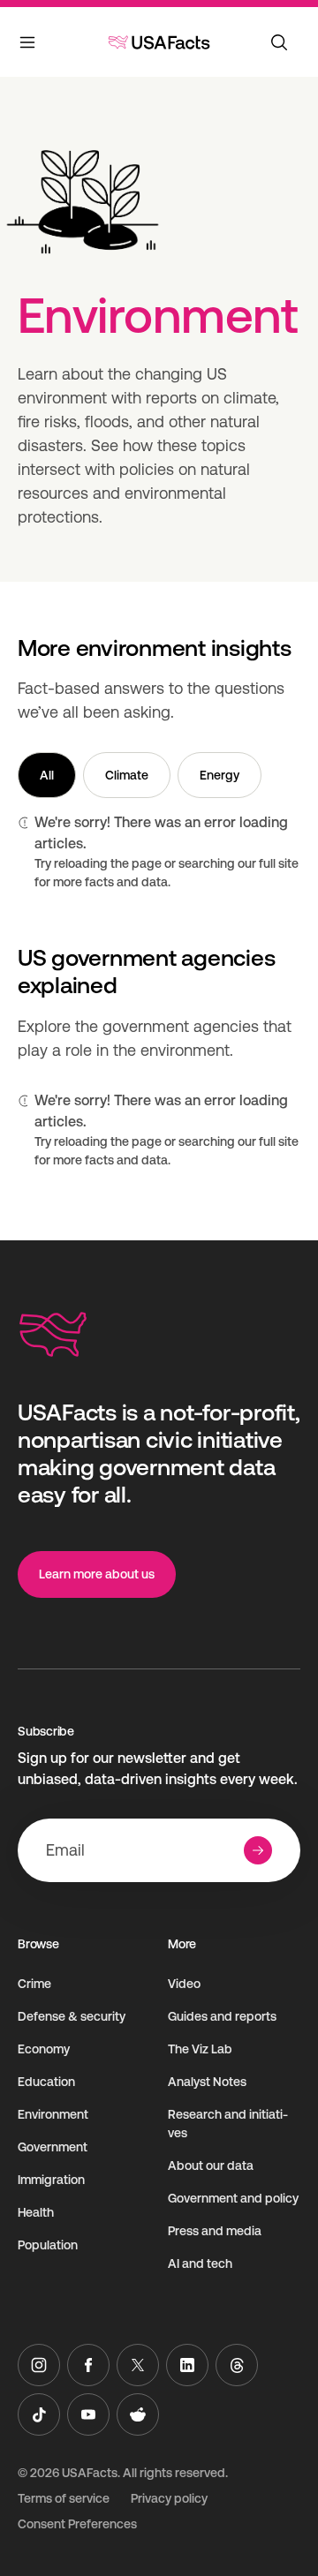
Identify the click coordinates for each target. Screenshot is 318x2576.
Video (184, 1984)
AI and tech (200, 2263)
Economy (44, 2049)
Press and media (215, 2231)
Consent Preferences (77, 2524)
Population (48, 2245)
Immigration (51, 2180)
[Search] (279, 42)
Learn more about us (97, 1574)
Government (53, 2147)
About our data (211, 2165)
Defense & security (72, 2016)
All (47, 775)
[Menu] (28, 46)
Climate (127, 775)
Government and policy (233, 2198)
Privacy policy (169, 2498)
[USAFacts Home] (159, 42)
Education (46, 2082)
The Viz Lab (200, 2049)
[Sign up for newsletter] (258, 1850)
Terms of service (64, 2498)
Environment (53, 2114)
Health (36, 2212)
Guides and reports (222, 2016)
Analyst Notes (207, 2082)
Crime (34, 1984)
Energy (220, 775)
